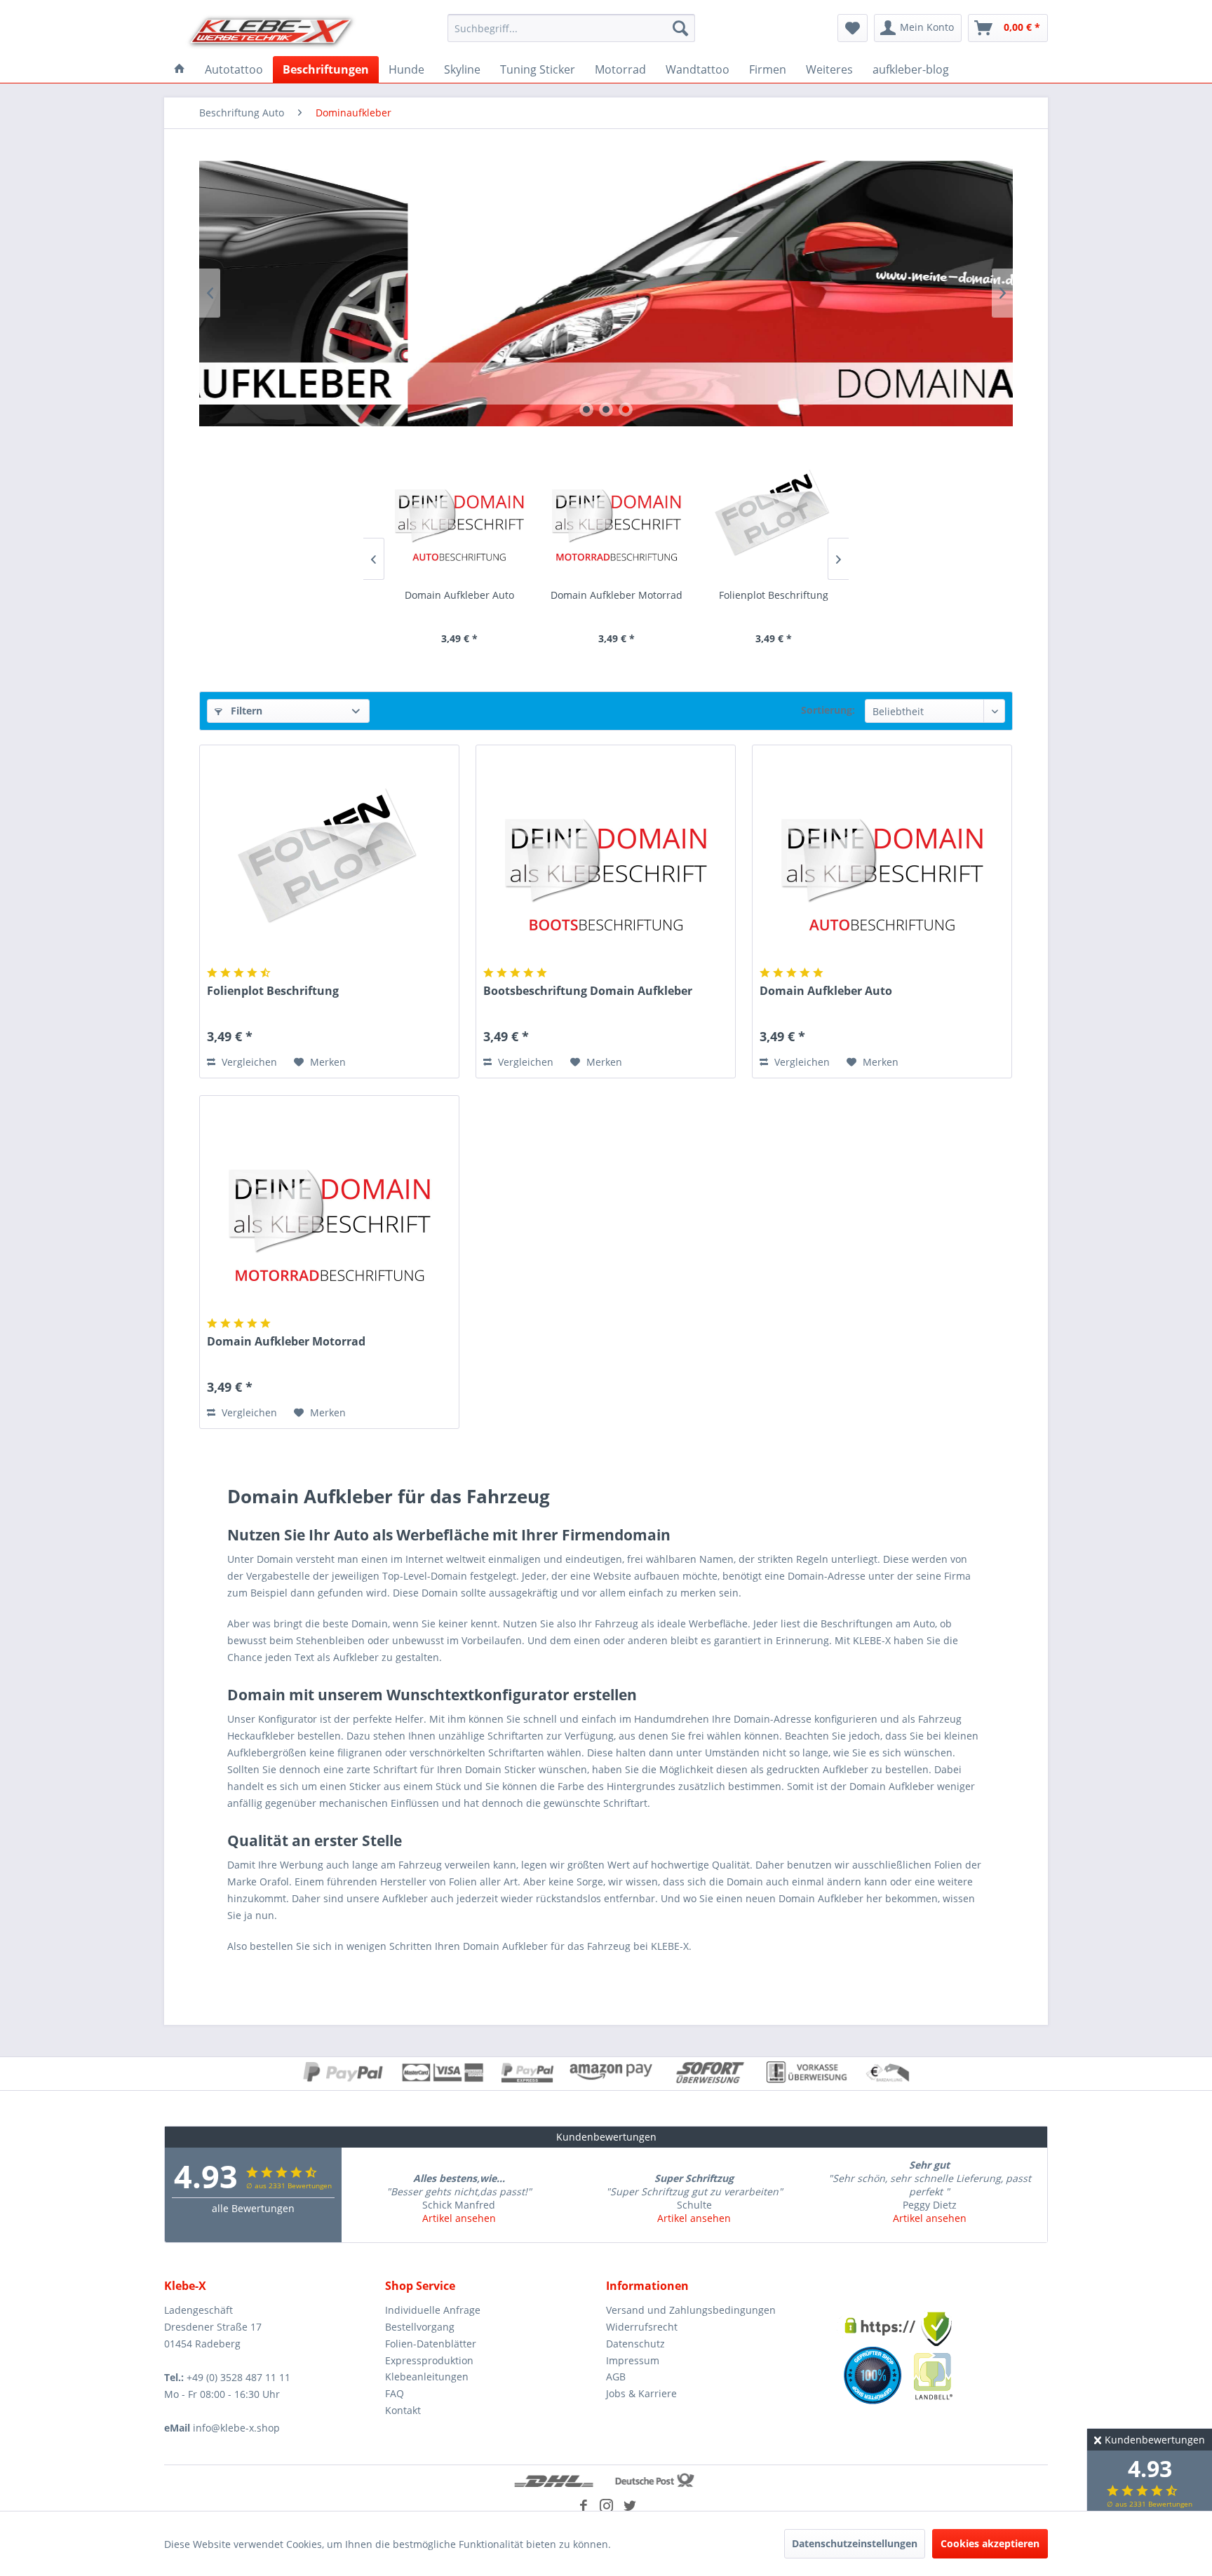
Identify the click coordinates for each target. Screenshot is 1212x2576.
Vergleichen (248, 1062)
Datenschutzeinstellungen (855, 2543)
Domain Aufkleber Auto (447, 595)
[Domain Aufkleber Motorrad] (605, 514)
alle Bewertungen (253, 2208)
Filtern (245, 711)
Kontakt (403, 2410)
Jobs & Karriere (641, 2393)
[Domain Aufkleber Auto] (447, 514)
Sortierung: (828, 710)
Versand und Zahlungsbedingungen (691, 2310)
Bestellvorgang (420, 2327)
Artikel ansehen (459, 2218)
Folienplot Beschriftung (762, 595)
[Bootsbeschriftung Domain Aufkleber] (605, 857)
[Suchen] (680, 28)
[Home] (180, 69)
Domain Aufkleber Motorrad (605, 595)
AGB (616, 2377)
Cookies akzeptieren (990, 2543)
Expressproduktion (429, 2360)
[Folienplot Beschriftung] (762, 514)
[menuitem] (571, 28)
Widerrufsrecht (642, 2327)
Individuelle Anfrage (433, 2310)
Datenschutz (635, 2344)
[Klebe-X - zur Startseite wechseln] (271, 32)
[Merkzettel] (853, 28)
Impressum (633, 2360)
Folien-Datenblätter (431, 2344)
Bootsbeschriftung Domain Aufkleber (588, 991)
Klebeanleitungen (427, 2377)
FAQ (395, 2393)
